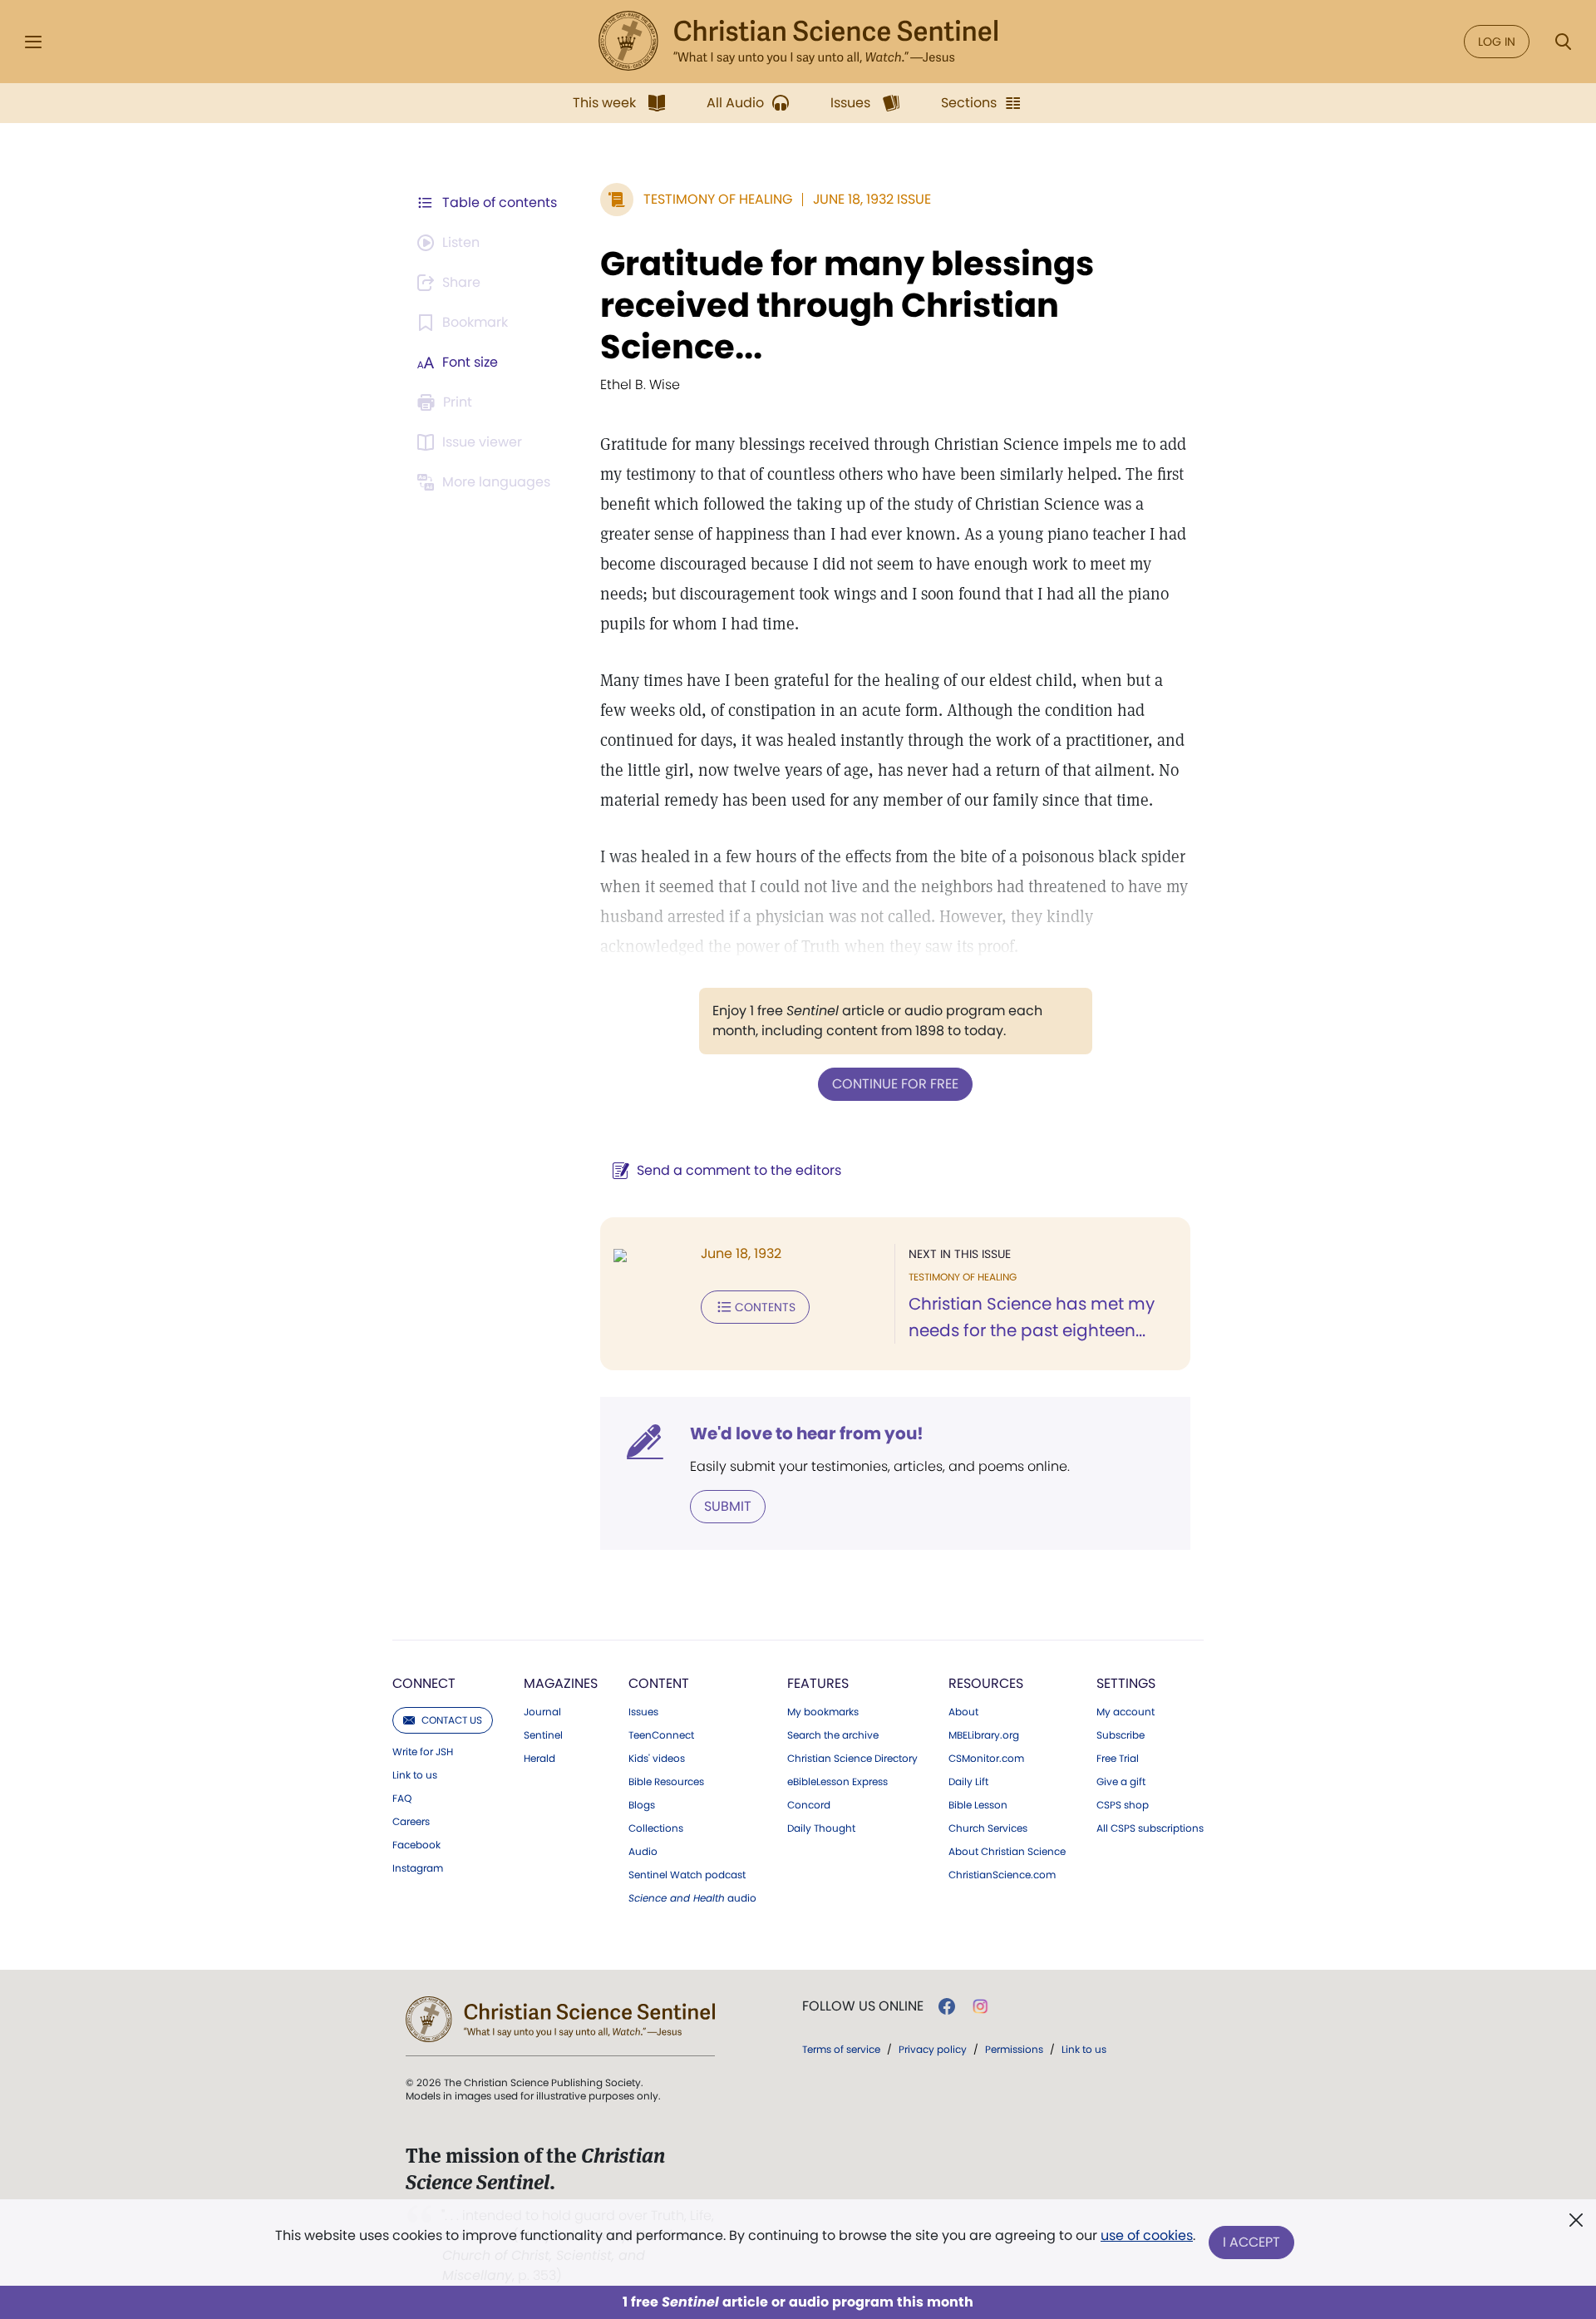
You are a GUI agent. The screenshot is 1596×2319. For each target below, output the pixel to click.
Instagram (418, 1868)
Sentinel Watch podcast (687, 1875)
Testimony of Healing (718, 199)
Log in (1497, 42)
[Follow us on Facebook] (947, 2006)
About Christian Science (1007, 1852)
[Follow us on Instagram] (980, 2006)
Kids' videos (657, 1759)
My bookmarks (823, 1712)
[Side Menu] (33, 42)
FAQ (402, 1798)
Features (818, 1683)
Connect (424, 1683)
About (963, 1712)
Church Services (988, 1828)
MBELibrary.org (984, 1735)
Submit (728, 1506)
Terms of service (841, 2049)
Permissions (1014, 2049)
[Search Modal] (1563, 42)
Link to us (415, 1775)
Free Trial (1118, 1759)
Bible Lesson (978, 1805)
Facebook (416, 1845)
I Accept (1251, 2242)
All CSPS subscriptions (1150, 1828)
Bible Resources (666, 1782)
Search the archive (833, 1735)
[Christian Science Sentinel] (798, 42)
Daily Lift (968, 1782)
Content (659, 1683)
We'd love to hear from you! (807, 1433)
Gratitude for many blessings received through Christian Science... (847, 305)
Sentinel (543, 1735)
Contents (765, 1307)
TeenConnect (661, 1735)
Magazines (561, 1683)
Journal (542, 1712)
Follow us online (863, 2006)
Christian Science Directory (852, 1759)
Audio (643, 1852)
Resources (986, 1683)
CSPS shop (1123, 1805)
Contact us (452, 1720)
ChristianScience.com (1002, 1875)
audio (692, 1898)
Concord (809, 1805)
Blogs (642, 1805)
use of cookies (1147, 2235)
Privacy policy (933, 2049)
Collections (656, 1828)
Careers (411, 1822)
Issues (643, 1712)
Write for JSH (423, 1752)
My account (1126, 1712)
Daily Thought (821, 1828)
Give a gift (1121, 1782)
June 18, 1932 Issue (872, 199)
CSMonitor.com (986, 1759)
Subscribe (1121, 1735)
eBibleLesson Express (837, 1782)
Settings (1126, 1683)
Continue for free (895, 1084)
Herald (539, 1759)
